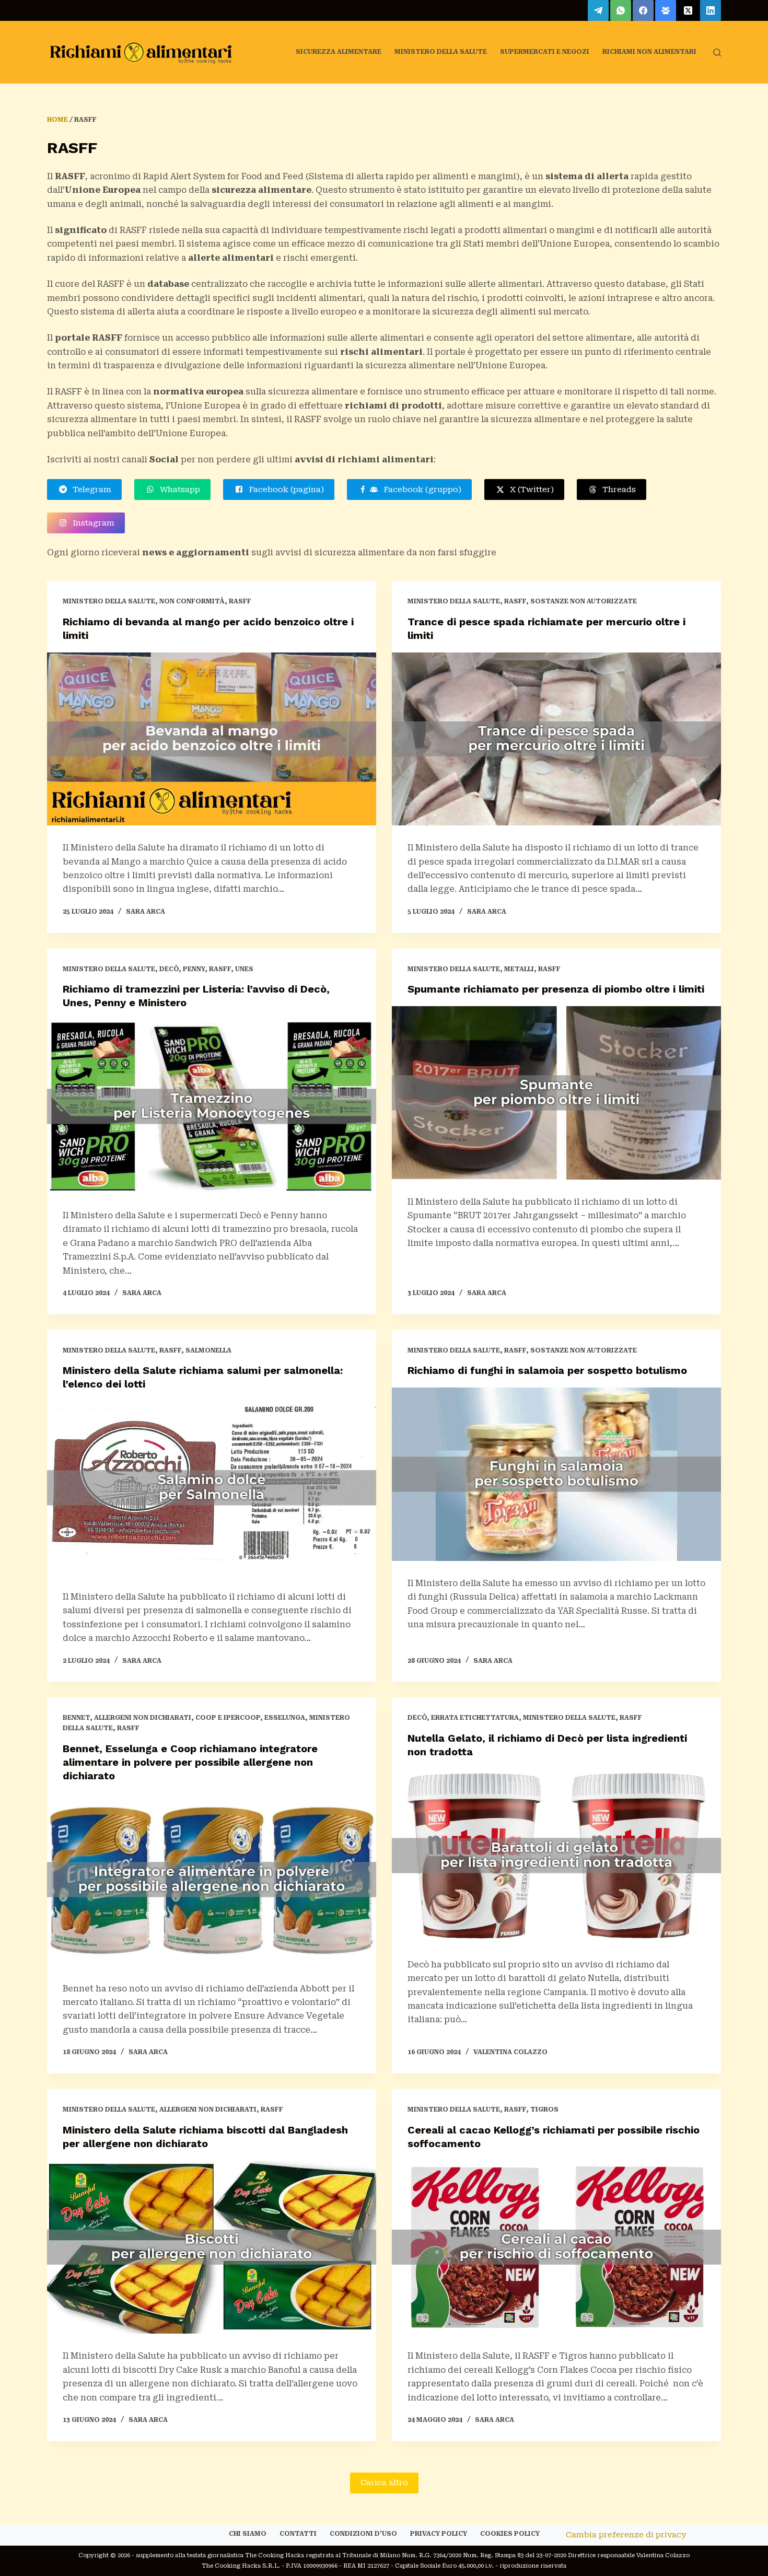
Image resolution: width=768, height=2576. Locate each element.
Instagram (91, 523)
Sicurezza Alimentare (339, 52)
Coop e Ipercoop (228, 1718)
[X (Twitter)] (688, 10)
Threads (617, 489)
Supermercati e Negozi (545, 52)
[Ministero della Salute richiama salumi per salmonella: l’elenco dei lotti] (212, 1488)
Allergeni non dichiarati (143, 1718)
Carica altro (384, 2482)
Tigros (544, 2109)
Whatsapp (178, 489)
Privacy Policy (439, 2534)
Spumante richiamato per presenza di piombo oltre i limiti (556, 989)
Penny (194, 969)
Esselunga (285, 1718)
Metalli (519, 969)
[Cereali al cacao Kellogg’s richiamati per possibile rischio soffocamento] (556, 2247)
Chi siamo (248, 2534)
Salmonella (208, 1350)
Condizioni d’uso (363, 2534)
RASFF (240, 601)
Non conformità (192, 601)
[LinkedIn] (711, 10)
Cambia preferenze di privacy (626, 2535)
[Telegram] (598, 10)
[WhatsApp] (621, 10)
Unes (244, 969)
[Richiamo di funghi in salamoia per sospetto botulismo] (556, 1474)
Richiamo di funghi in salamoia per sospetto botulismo (547, 1370)
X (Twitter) (530, 489)
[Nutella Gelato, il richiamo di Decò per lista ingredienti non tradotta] (556, 1856)
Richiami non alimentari (649, 52)
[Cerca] (717, 53)
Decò (169, 969)
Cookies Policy (510, 2534)
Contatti (298, 2534)
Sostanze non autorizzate (584, 601)
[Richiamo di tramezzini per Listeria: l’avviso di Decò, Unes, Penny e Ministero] (212, 1106)
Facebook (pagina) (284, 489)
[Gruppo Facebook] (666, 10)
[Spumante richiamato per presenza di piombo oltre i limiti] (556, 1093)
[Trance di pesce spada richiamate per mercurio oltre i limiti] (556, 739)
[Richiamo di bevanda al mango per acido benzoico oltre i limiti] (212, 739)
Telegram (90, 489)
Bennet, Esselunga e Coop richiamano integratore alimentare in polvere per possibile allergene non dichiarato (190, 1762)
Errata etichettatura (475, 1718)
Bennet (76, 1718)
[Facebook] (643, 10)
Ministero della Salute (441, 52)
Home (57, 120)
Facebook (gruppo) (420, 489)
